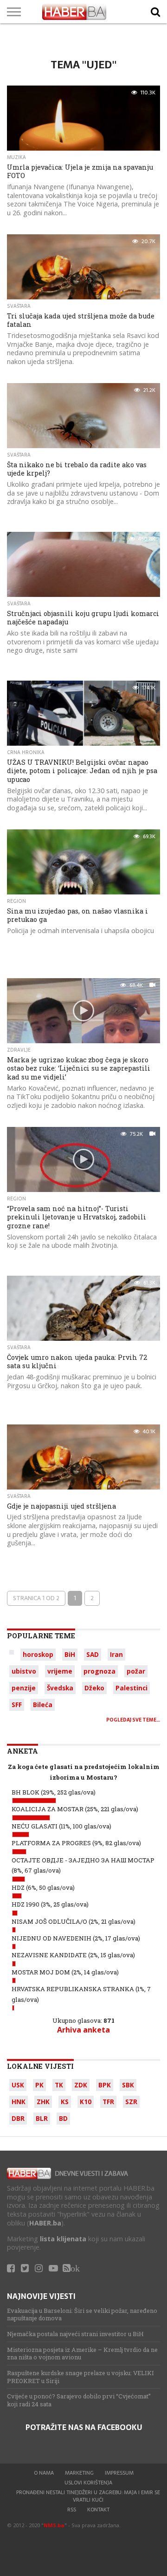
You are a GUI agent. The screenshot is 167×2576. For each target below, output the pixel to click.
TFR (108, 2102)
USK (18, 2085)
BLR (42, 2118)
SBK (128, 2085)
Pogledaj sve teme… (133, 1720)
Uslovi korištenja (88, 2483)
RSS (72, 2510)
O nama (44, 2473)
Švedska (60, 1688)
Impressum (119, 2473)
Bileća (43, 1705)
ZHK (43, 2102)
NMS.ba (54, 2525)
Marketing (79, 2473)
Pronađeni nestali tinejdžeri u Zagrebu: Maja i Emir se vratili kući (88, 2496)
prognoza (100, 1671)
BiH (70, 1654)
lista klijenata (63, 2239)
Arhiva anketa (83, 2030)
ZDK (81, 2085)
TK (59, 2085)
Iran (116, 1654)
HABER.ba (45, 2223)
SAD (93, 1654)
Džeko (94, 1688)
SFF (17, 1705)
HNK (19, 2102)
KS (65, 2102)
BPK (105, 2085)
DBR (18, 2118)
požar (136, 1671)
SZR (131, 2102)
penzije (24, 1688)
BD (63, 2118)
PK (39, 2085)
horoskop (38, 1654)
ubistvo (24, 1671)
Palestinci (132, 1688)
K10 (86, 2102)
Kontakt (98, 2510)
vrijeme (60, 1671)
